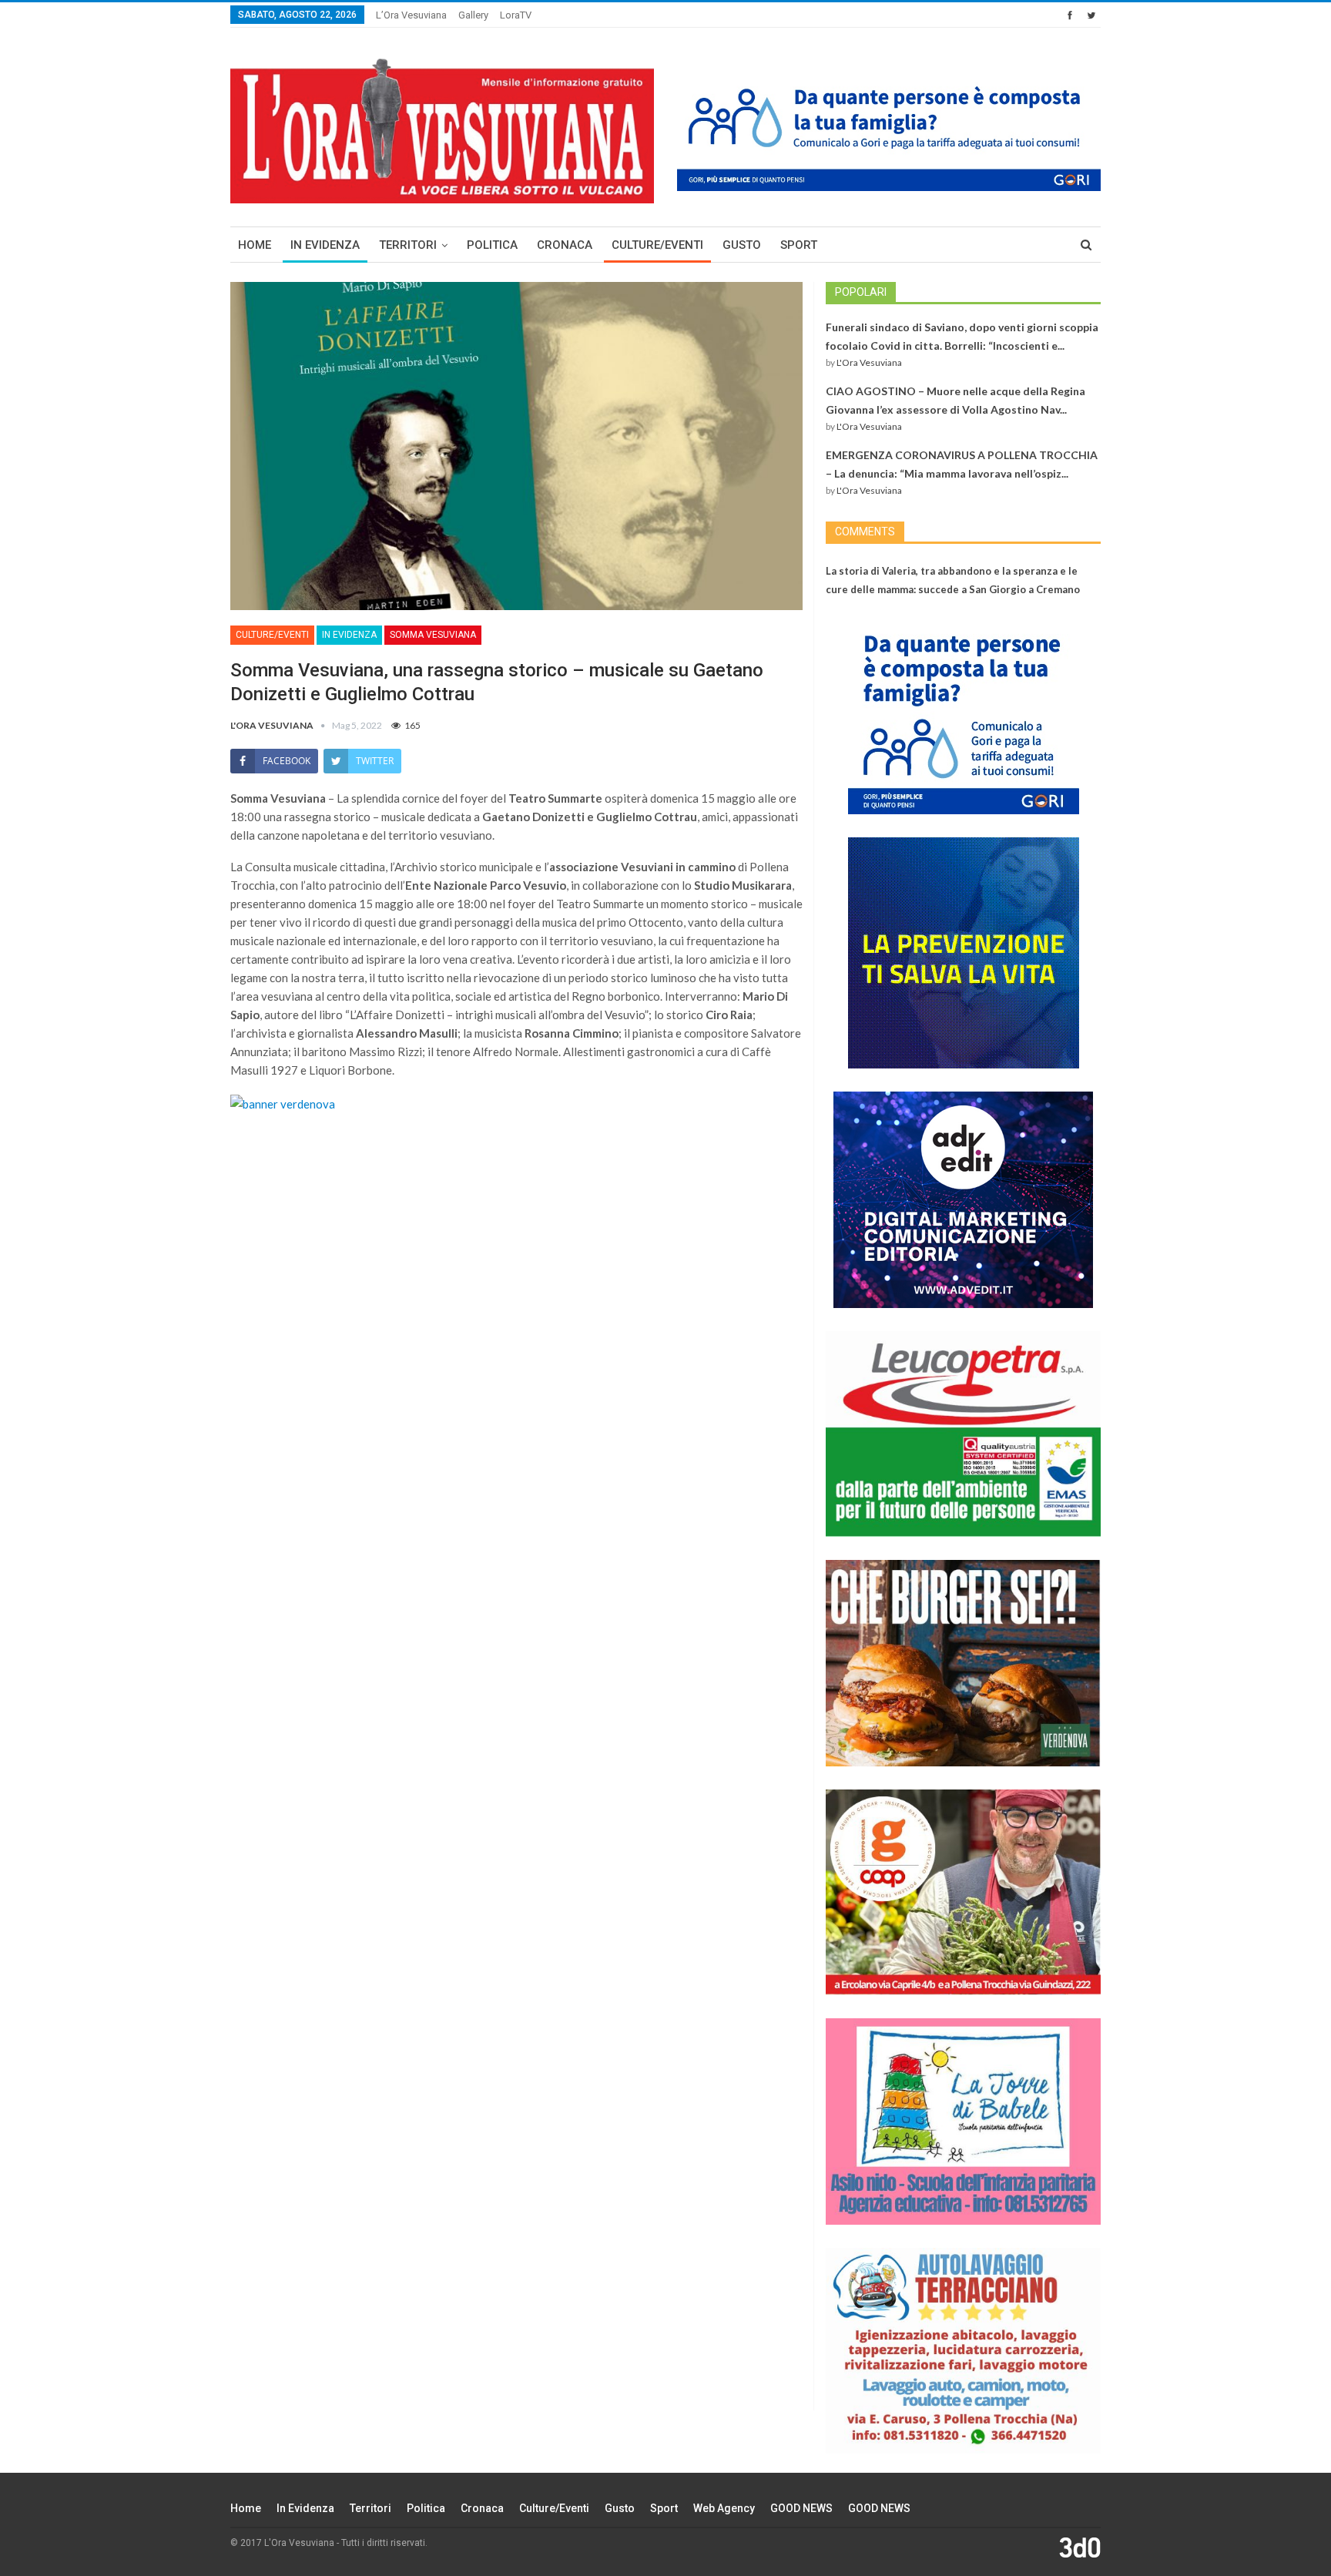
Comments (865, 532)
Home (255, 245)
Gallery (473, 15)
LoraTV (516, 15)
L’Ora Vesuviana (411, 15)
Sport (799, 245)
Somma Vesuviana (433, 635)
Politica (492, 245)
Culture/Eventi (657, 245)
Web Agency (724, 2508)
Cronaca (565, 245)
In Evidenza (325, 245)
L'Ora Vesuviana (869, 362)
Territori (408, 245)
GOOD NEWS (801, 2508)
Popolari (861, 292)
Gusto (742, 245)
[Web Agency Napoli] (1080, 2547)
